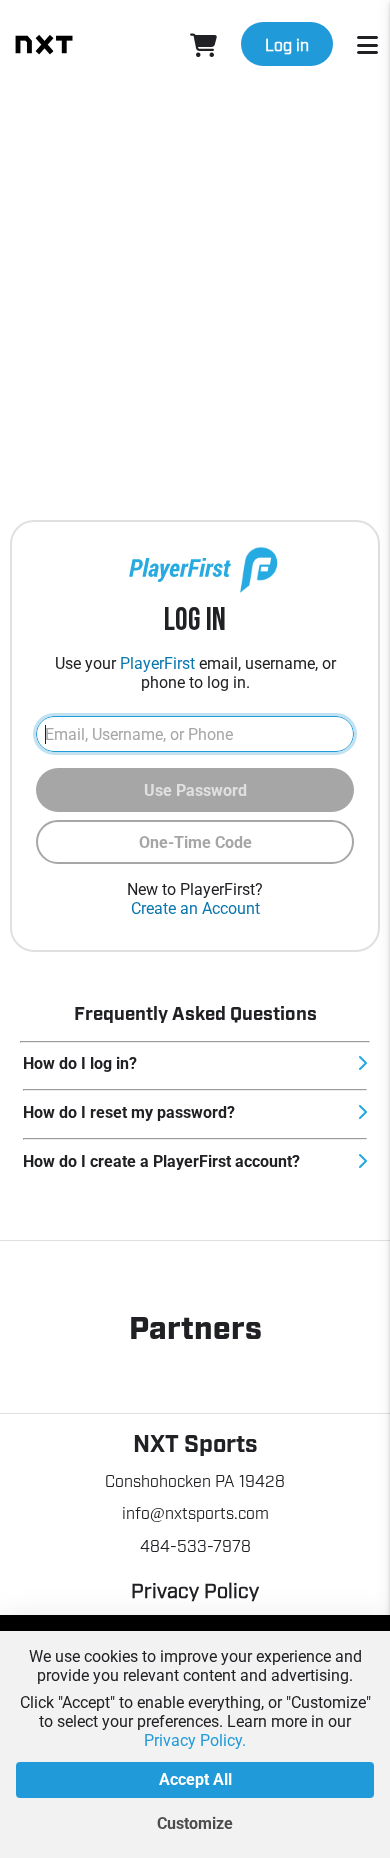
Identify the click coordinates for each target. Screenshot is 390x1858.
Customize (195, 1823)
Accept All (195, 1779)
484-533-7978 (195, 1545)
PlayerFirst (157, 663)
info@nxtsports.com (195, 1512)
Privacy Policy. (195, 1740)
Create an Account (195, 908)
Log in (287, 44)
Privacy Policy (195, 1589)
